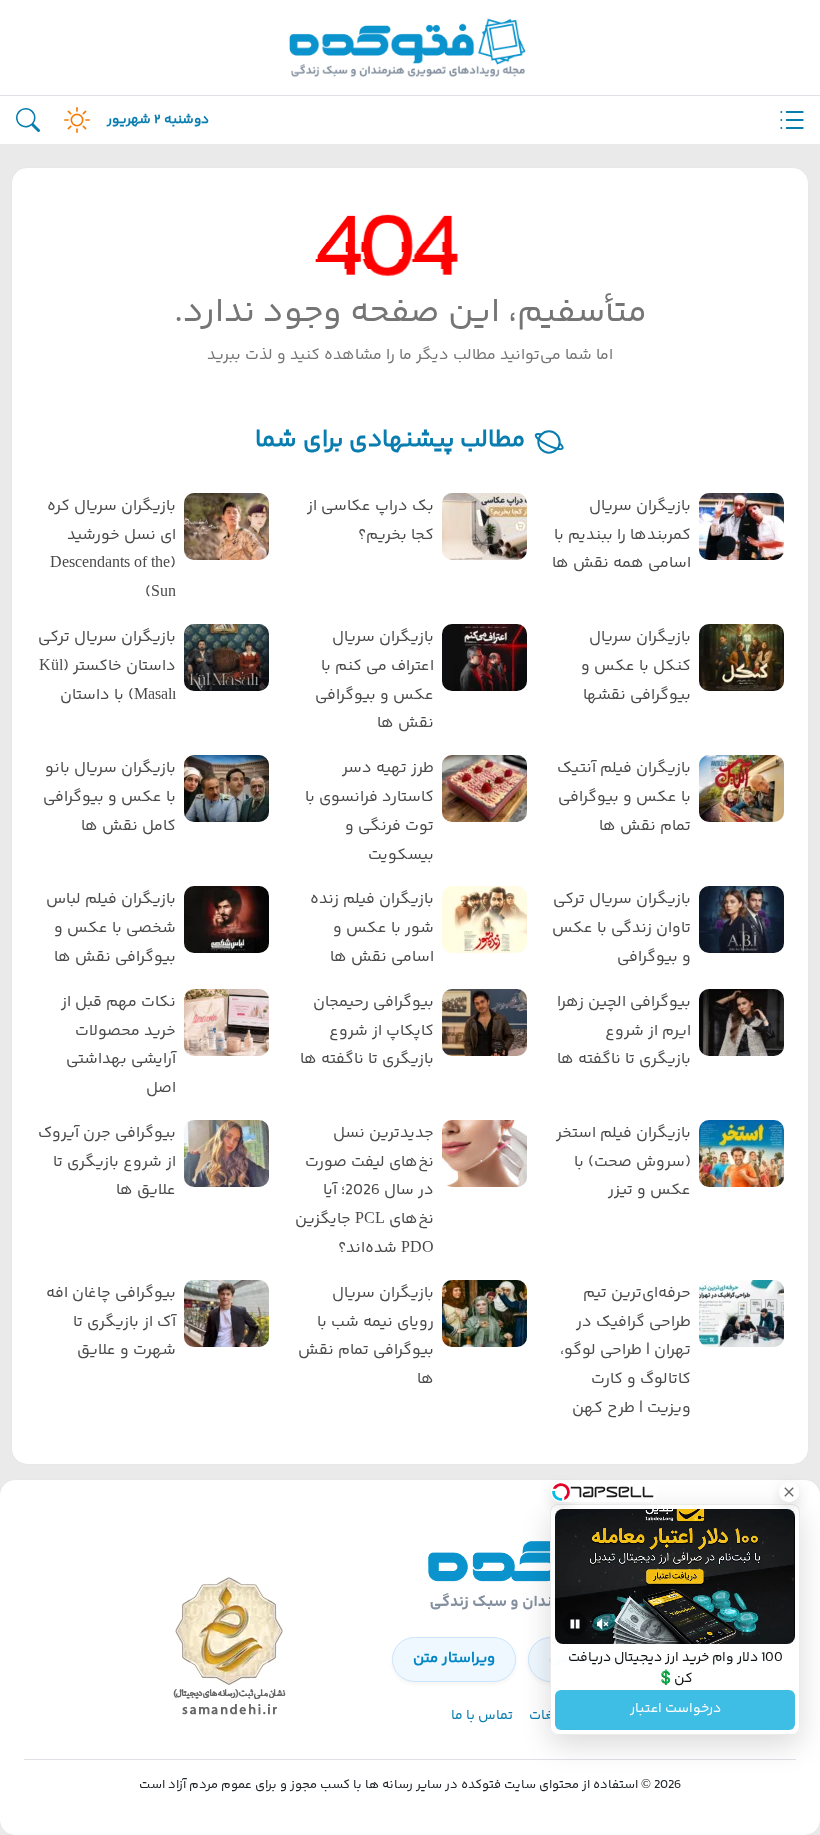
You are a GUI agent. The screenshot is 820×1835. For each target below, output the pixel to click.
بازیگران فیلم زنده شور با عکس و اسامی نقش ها (371, 928)
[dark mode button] (73, 120)
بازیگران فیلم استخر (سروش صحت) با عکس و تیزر (623, 1162)
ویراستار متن (454, 1658)
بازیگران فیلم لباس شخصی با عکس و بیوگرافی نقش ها (111, 928)
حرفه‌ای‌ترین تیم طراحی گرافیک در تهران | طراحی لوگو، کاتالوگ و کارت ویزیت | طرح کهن (625, 1351)
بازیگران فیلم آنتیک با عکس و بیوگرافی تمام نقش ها (624, 797)
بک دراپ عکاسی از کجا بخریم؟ (370, 521)
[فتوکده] (410, 47)
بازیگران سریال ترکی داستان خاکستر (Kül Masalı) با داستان (107, 666)
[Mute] (603, 1624)
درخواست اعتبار (675, 1710)
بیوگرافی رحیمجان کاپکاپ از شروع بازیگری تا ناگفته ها (366, 1031)
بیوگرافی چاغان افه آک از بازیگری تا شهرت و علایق (111, 1322)
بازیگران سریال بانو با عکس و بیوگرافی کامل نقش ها (109, 797)
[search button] (28, 120)
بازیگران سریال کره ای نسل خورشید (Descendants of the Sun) (111, 549)
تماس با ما (482, 1716)
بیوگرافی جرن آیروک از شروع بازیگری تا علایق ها (107, 1162)
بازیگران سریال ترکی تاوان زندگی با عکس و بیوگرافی (621, 928)
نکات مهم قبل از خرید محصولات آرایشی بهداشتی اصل (118, 1045)
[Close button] (789, 1492)
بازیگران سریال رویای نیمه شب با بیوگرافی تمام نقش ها (365, 1336)
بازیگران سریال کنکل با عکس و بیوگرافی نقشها (636, 666)
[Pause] (575, 1624)
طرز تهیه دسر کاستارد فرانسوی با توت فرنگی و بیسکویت (369, 811)
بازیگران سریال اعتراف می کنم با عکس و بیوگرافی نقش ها (374, 680)
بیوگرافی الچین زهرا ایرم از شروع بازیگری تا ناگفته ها (624, 1031)
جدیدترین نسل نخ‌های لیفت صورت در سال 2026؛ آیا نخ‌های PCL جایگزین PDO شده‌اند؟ (364, 1191)
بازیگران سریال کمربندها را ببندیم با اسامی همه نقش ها (621, 535)
